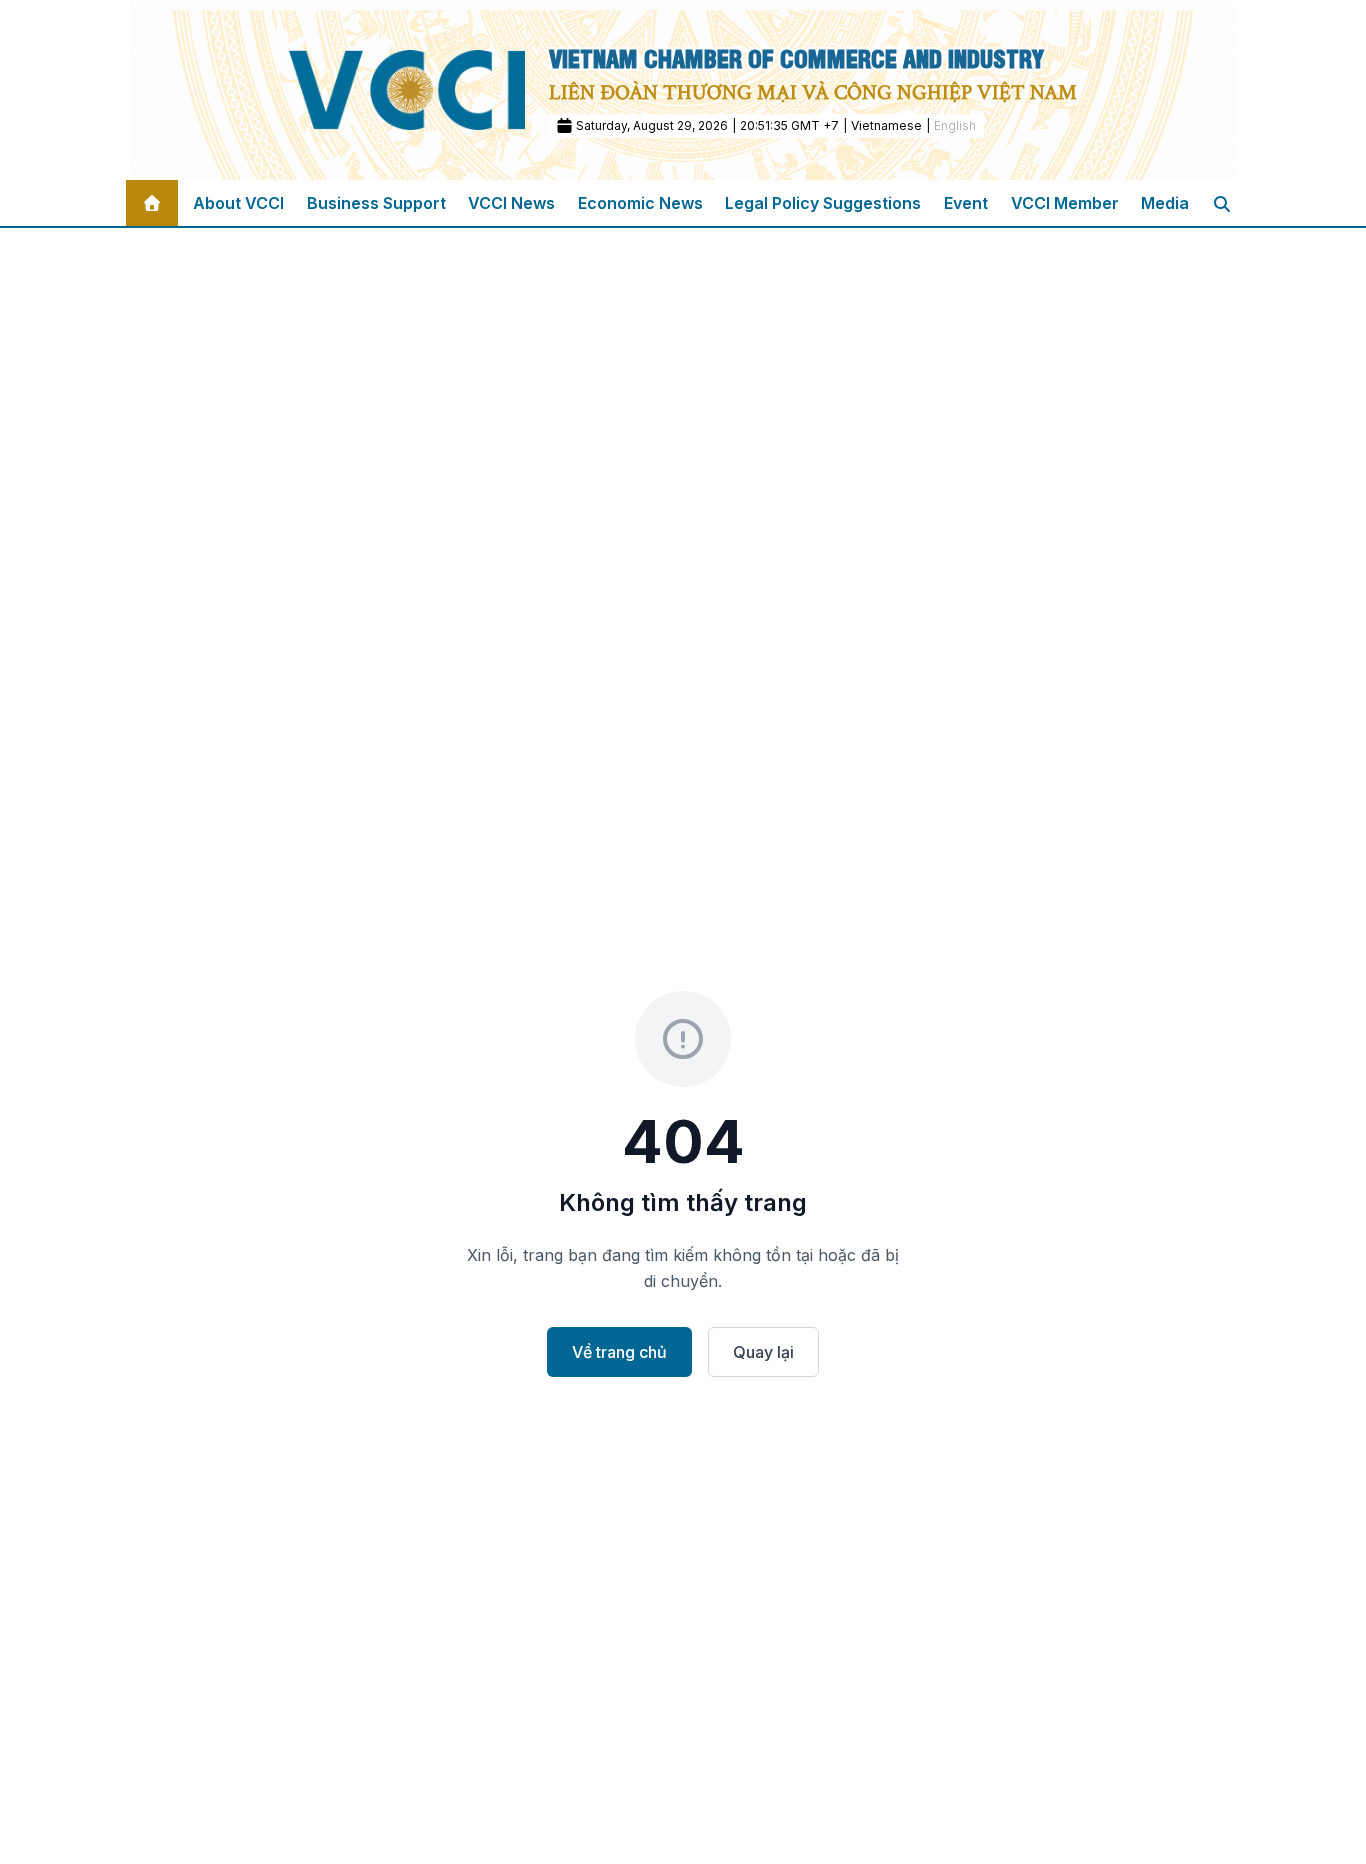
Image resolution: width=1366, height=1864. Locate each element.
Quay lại (763, 1352)
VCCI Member (1065, 203)
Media (1165, 203)
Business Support (376, 203)
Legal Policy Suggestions (823, 203)
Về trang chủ (619, 1352)
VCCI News (511, 203)
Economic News (640, 203)
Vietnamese (886, 125)
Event (966, 203)
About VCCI (238, 203)
